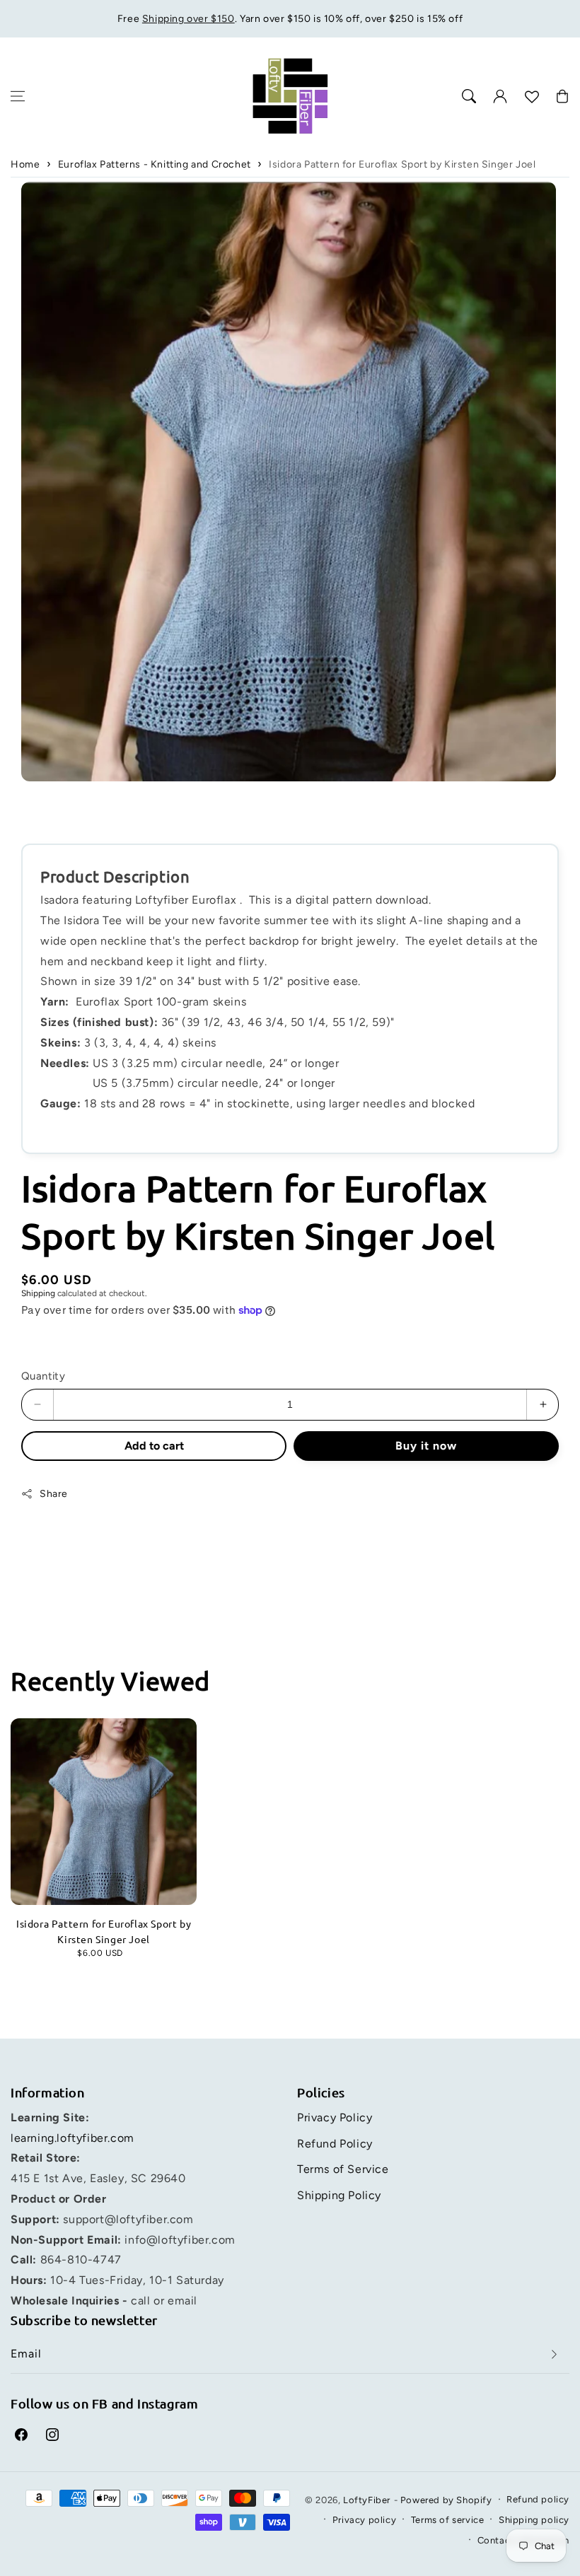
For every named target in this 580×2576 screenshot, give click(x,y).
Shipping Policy (339, 2195)
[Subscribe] (554, 2354)
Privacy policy (364, 2520)
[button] (18, 96)
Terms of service (448, 2520)
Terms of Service (343, 2169)
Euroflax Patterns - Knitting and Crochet (155, 164)
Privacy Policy (335, 2117)
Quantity (43, 1376)
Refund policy (538, 2499)
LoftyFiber (367, 2500)
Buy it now (430, 1446)
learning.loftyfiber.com (72, 2138)
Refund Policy (335, 2144)
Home (25, 164)
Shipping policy (534, 2520)
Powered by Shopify (446, 2500)
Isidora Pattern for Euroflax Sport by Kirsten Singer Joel (402, 164)
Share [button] (54, 1494)
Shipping (38, 1293)
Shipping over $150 (188, 19)
